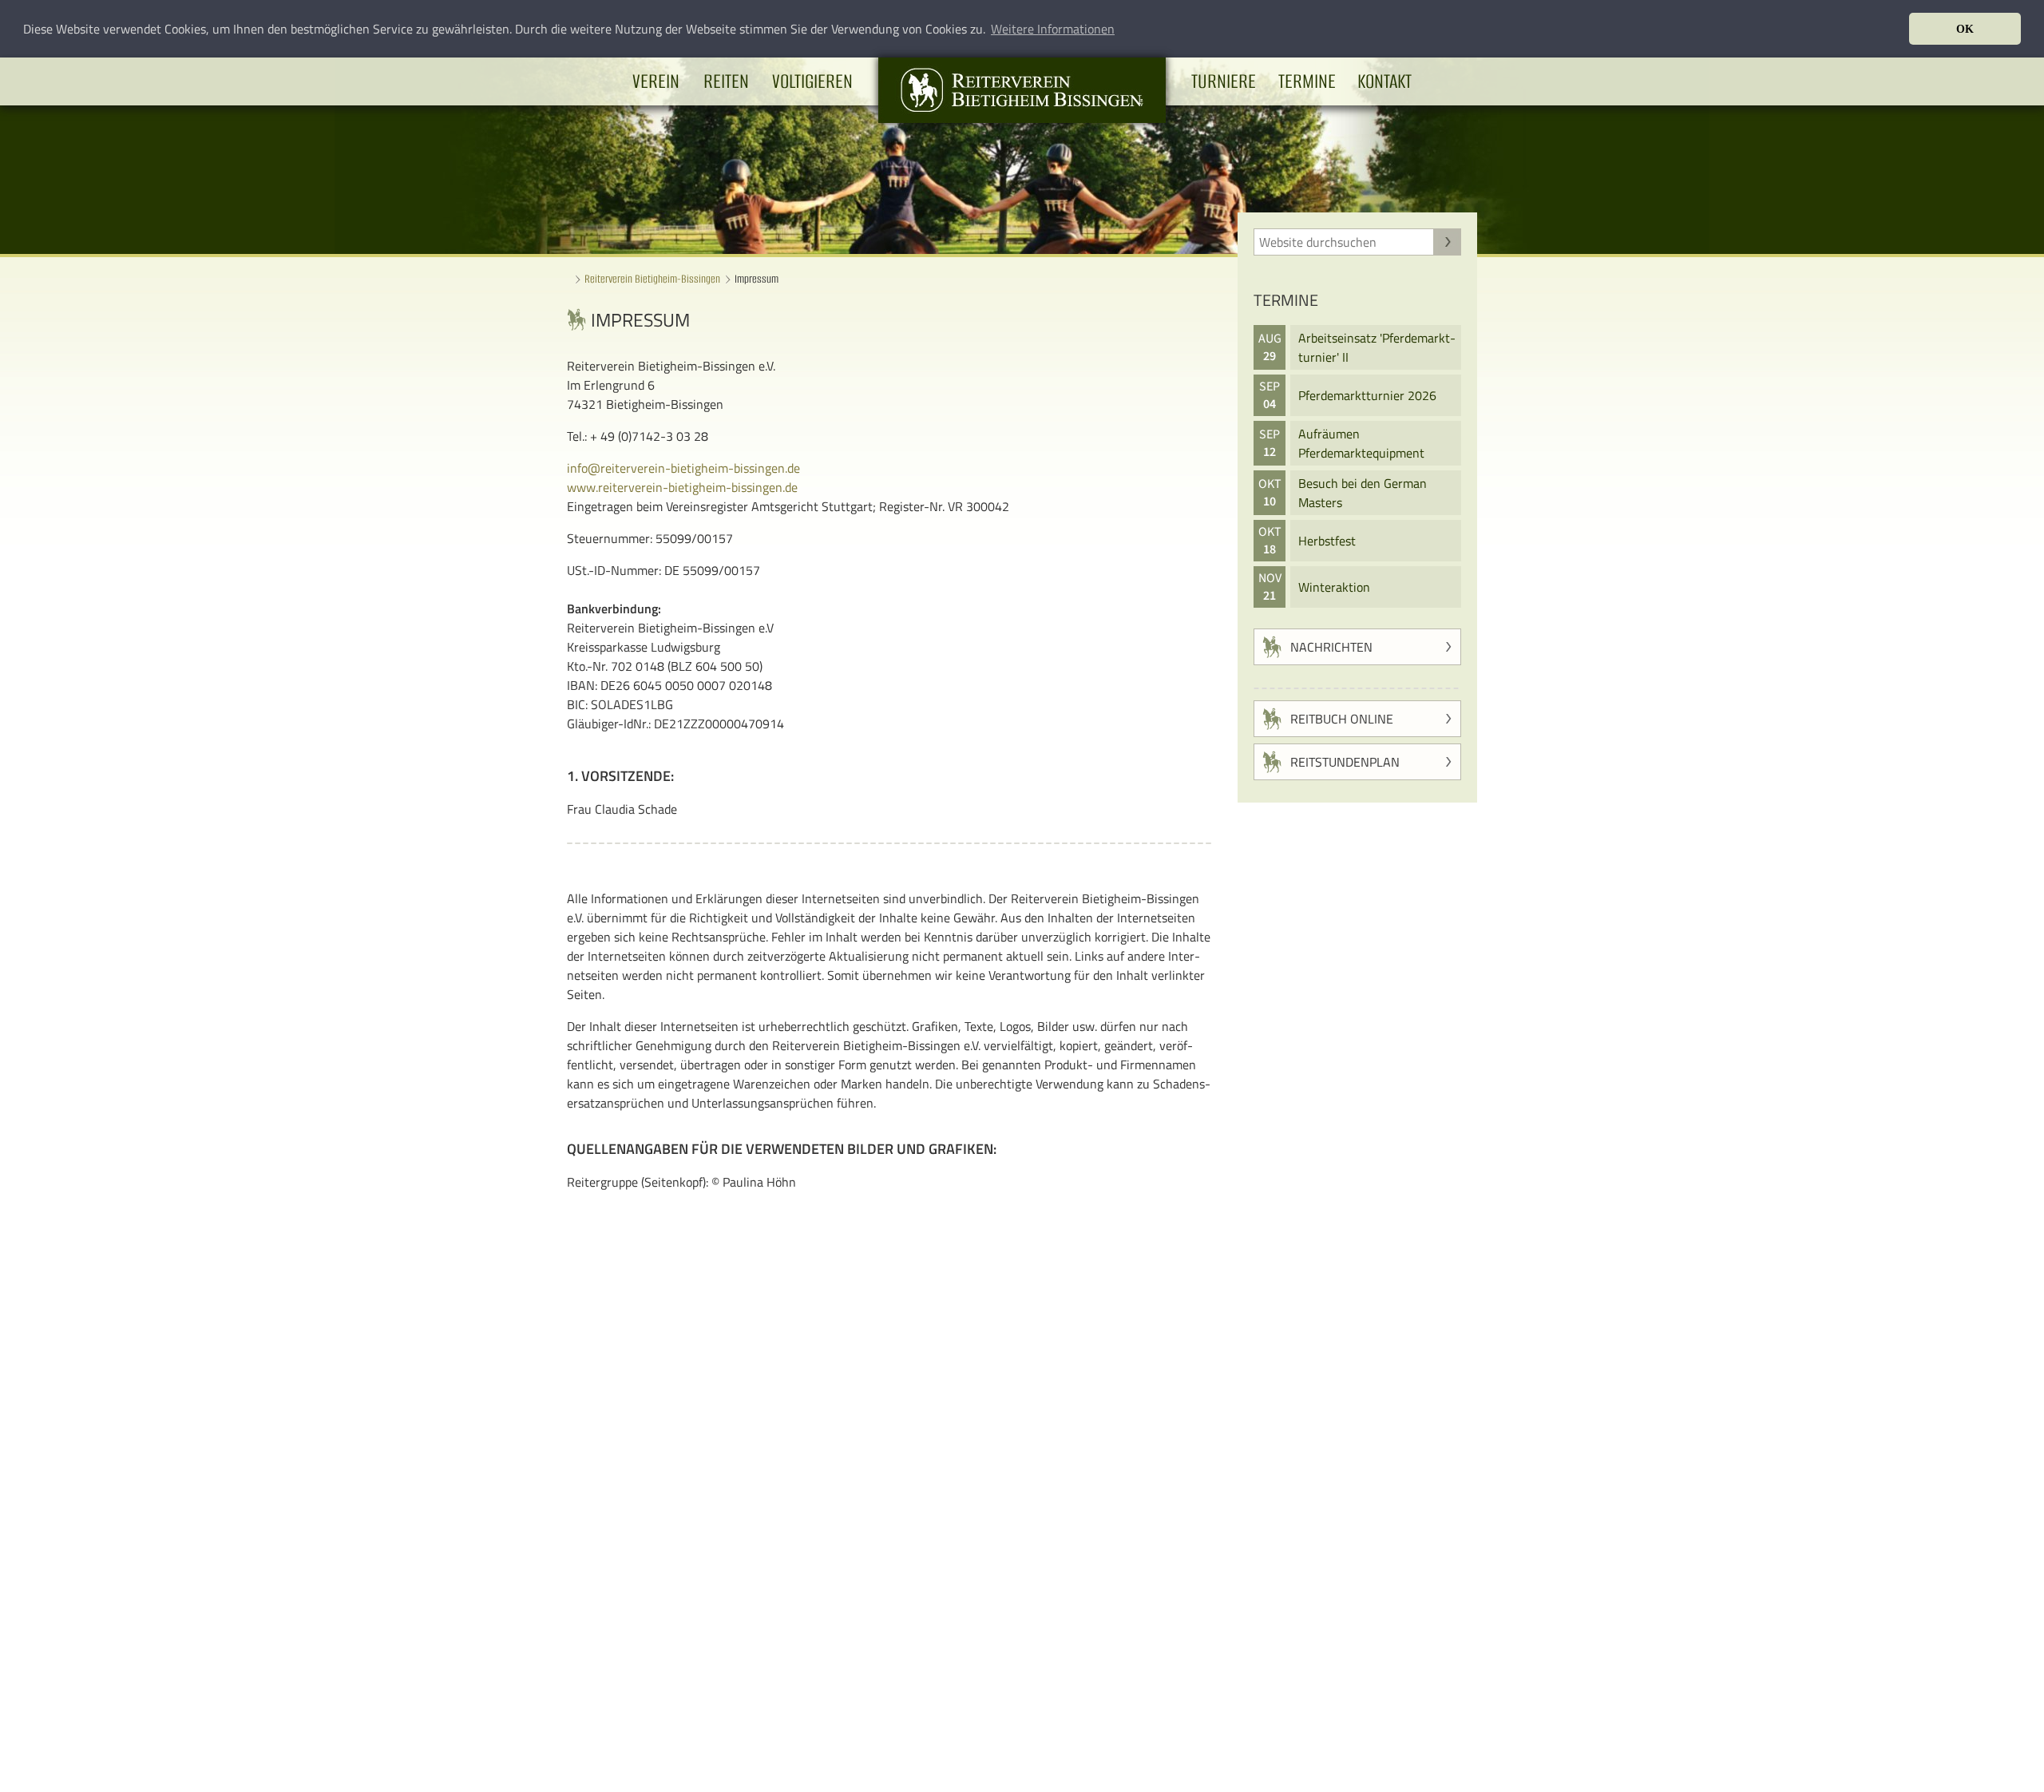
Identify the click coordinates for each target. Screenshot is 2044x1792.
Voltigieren (812, 81)
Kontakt (1384, 81)
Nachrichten (1331, 647)
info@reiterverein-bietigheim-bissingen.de (683, 468)
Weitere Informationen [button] (1053, 29)
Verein (656, 81)
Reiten (726, 81)
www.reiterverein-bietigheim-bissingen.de (682, 487)
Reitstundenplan (1345, 762)
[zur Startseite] (1022, 118)
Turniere (1224, 81)
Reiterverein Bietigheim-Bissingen (652, 279)
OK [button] (1965, 29)
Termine (1307, 81)
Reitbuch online (1342, 719)
